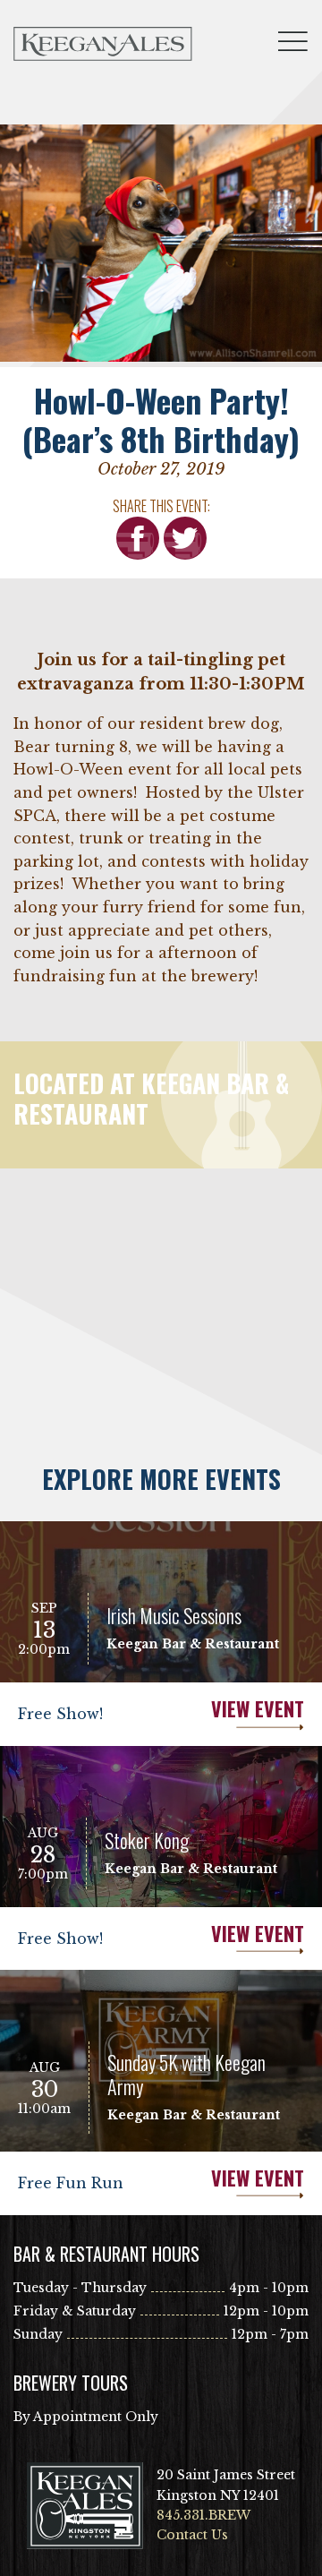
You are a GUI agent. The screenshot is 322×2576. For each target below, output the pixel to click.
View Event (258, 1709)
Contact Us (192, 2535)
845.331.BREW (203, 2515)
